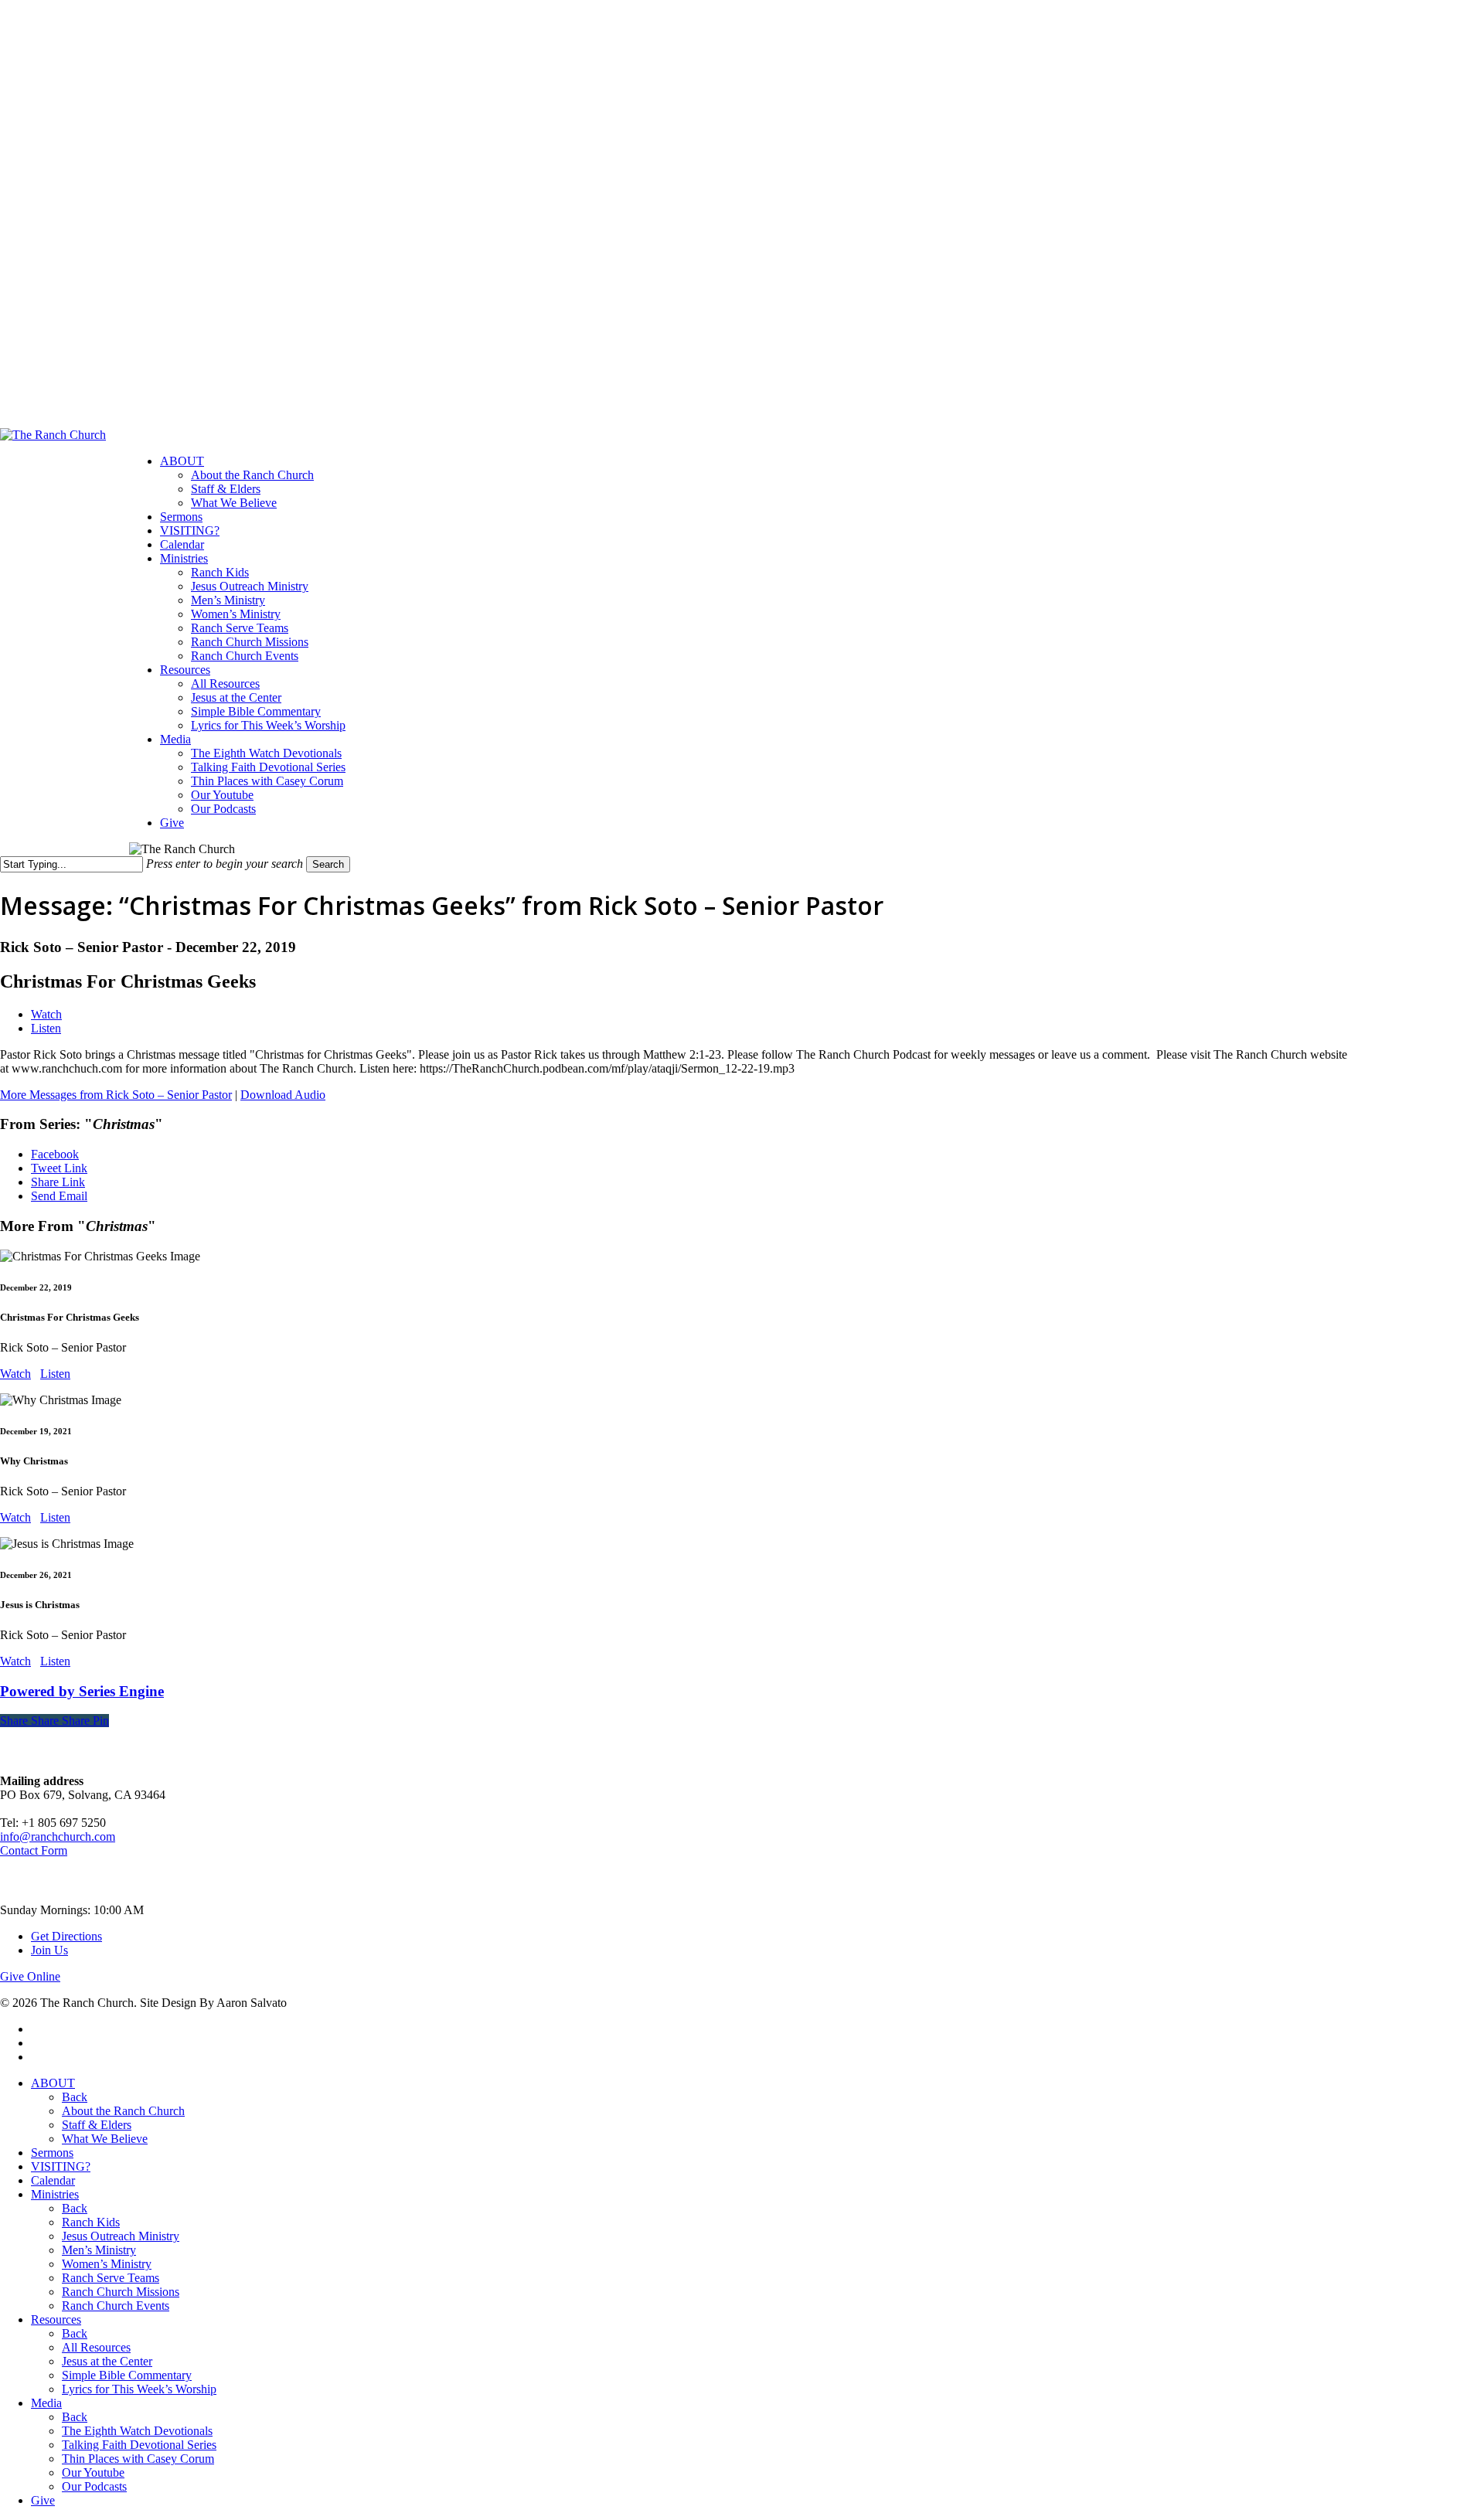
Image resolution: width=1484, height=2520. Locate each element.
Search (328, 864)
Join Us (49, 1950)
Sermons (52, 2153)
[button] (30, 1976)
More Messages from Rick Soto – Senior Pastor (116, 1095)
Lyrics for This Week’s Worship (139, 2389)
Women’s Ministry (107, 2264)
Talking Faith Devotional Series (139, 2445)
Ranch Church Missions (121, 2292)
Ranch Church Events (116, 2306)
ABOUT (53, 2083)
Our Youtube (93, 2472)
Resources (56, 2319)
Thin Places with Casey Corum (138, 2459)
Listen (46, 1028)
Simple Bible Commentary (127, 2375)
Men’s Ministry (99, 2250)
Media (46, 2403)
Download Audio (283, 1095)
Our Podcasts (94, 2486)
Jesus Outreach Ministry (121, 2236)
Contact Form (34, 1850)
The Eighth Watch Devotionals (137, 2431)
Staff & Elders (97, 2125)
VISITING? (61, 2166)
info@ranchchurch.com (58, 1836)
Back (75, 2097)
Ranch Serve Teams (111, 2278)
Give (43, 2500)
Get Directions (66, 1936)
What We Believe (105, 2139)
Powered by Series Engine (82, 1691)
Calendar (53, 2180)
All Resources (96, 2347)
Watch (46, 1014)
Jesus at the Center (107, 2361)
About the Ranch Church (123, 2111)
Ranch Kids (91, 2222)
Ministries (55, 2194)
